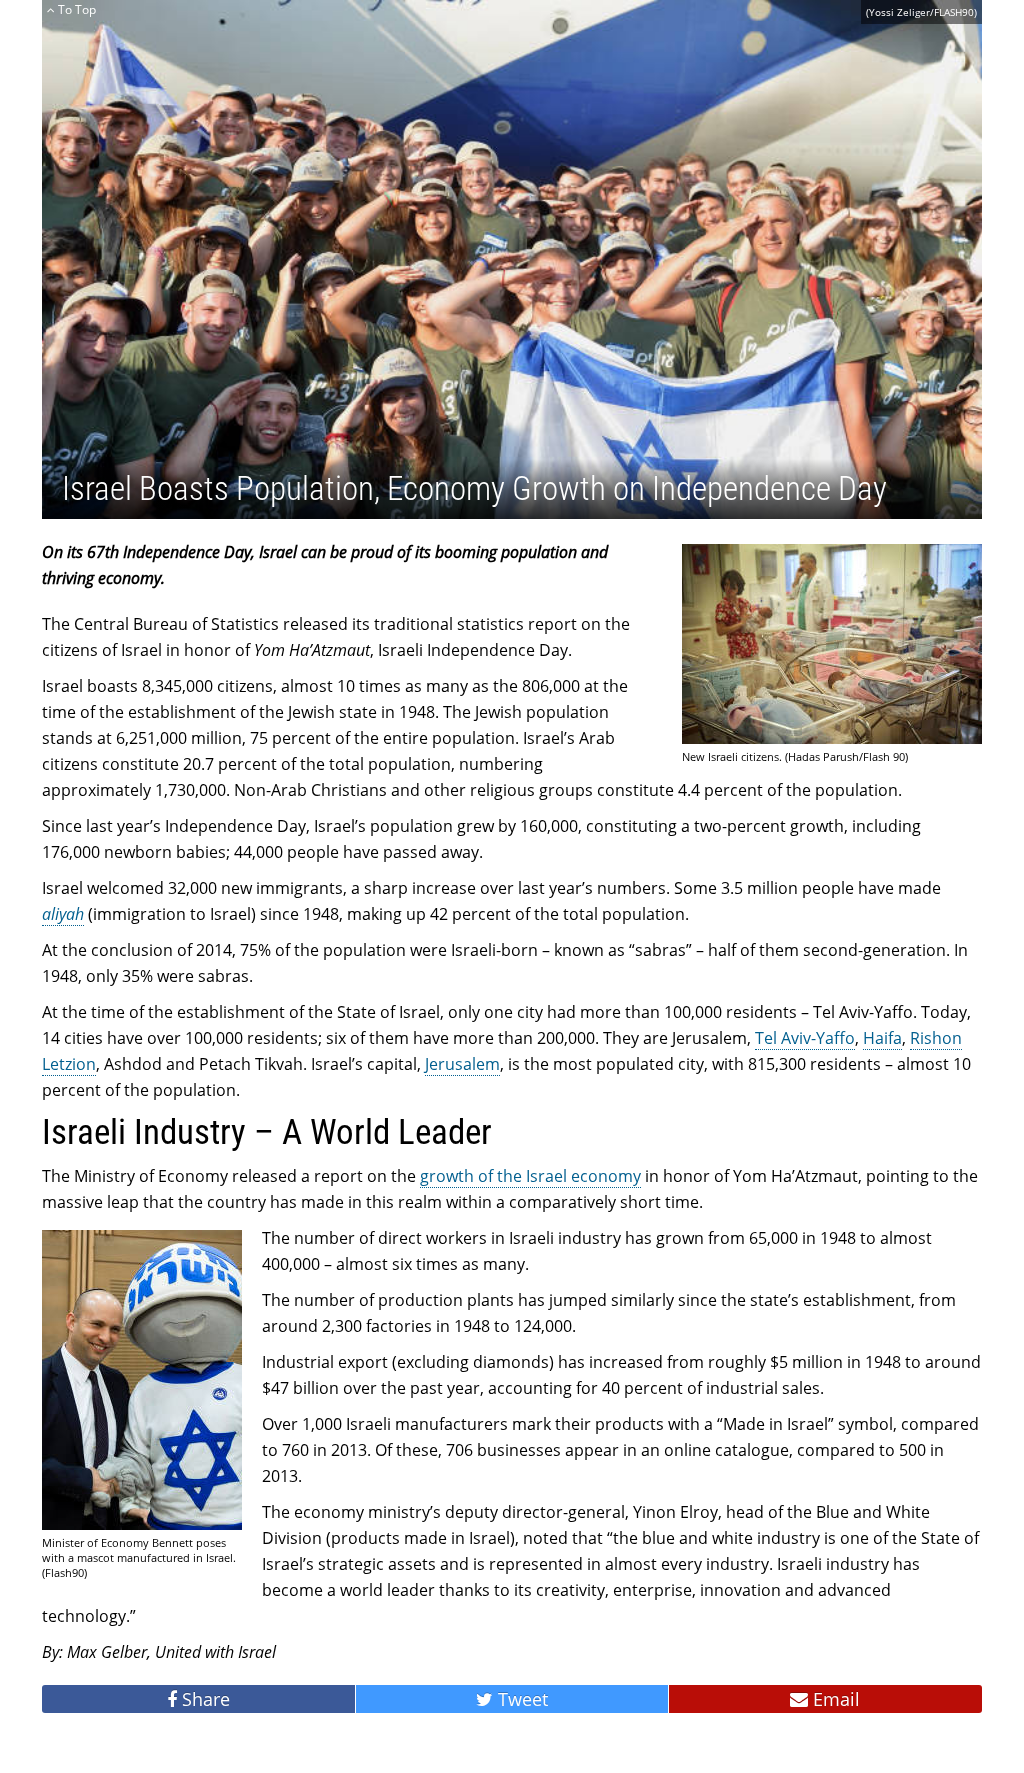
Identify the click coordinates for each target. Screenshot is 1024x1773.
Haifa (882, 1038)
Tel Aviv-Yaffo (805, 1038)
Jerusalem (462, 1064)
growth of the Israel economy (530, 1176)
